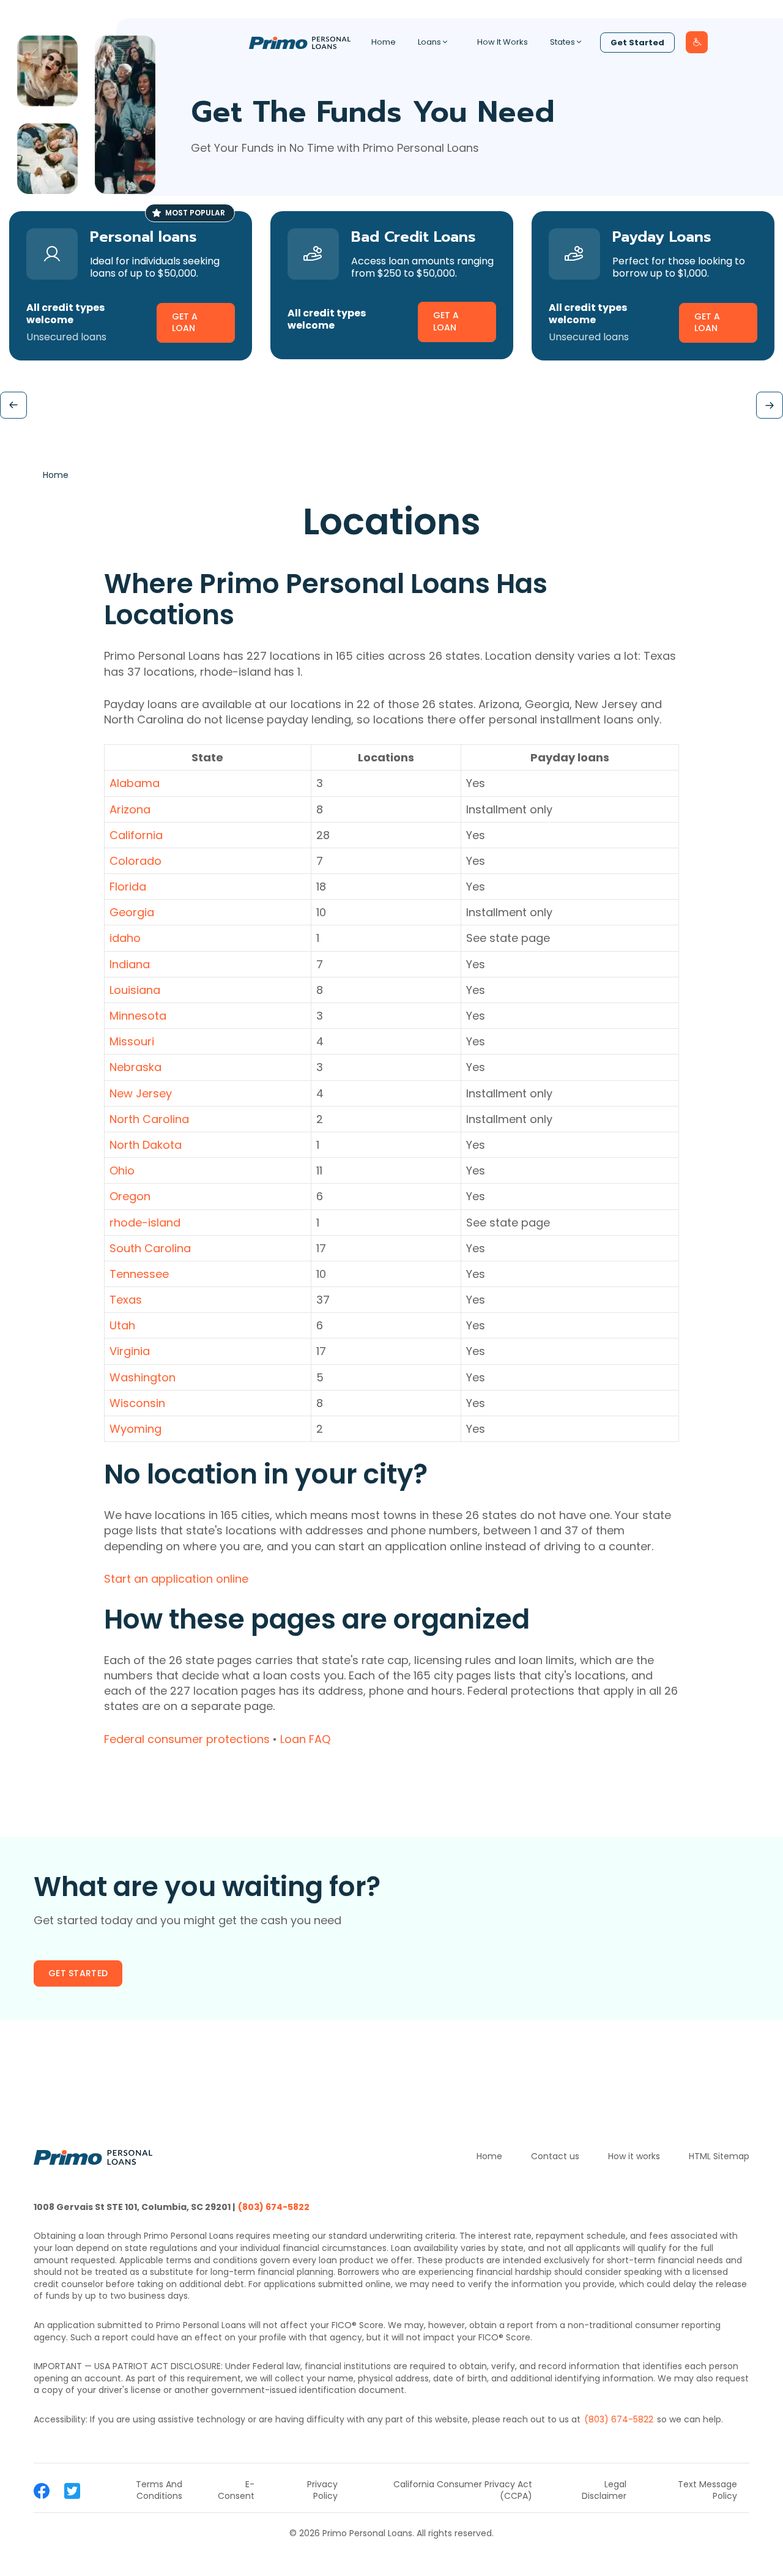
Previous (13, 405)
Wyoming (135, 1429)
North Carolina (149, 1119)
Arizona (130, 809)
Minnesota (138, 1016)
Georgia (132, 912)
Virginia (130, 1351)
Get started (78, 1973)
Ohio (122, 1170)
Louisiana (135, 990)
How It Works (503, 42)
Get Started (637, 43)
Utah (122, 1325)
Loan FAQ (305, 1739)
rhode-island (145, 1223)
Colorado (135, 861)
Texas (126, 1300)
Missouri (132, 1041)
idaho (125, 938)
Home (384, 42)
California (136, 835)
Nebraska (135, 1067)
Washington (143, 1377)
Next (770, 405)
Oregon (130, 1196)
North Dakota (146, 1145)
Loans (429, 42)
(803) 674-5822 (274, 2207)
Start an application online (176, 1579)
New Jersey (141, 1093)
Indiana (130, 964)
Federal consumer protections (187, 1739)
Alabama (135, 783)
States (562, 42)
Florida (128, 887)
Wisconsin (137, 1403)
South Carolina (150, 1248)
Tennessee (139, 1274)
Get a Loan (185, 323)
